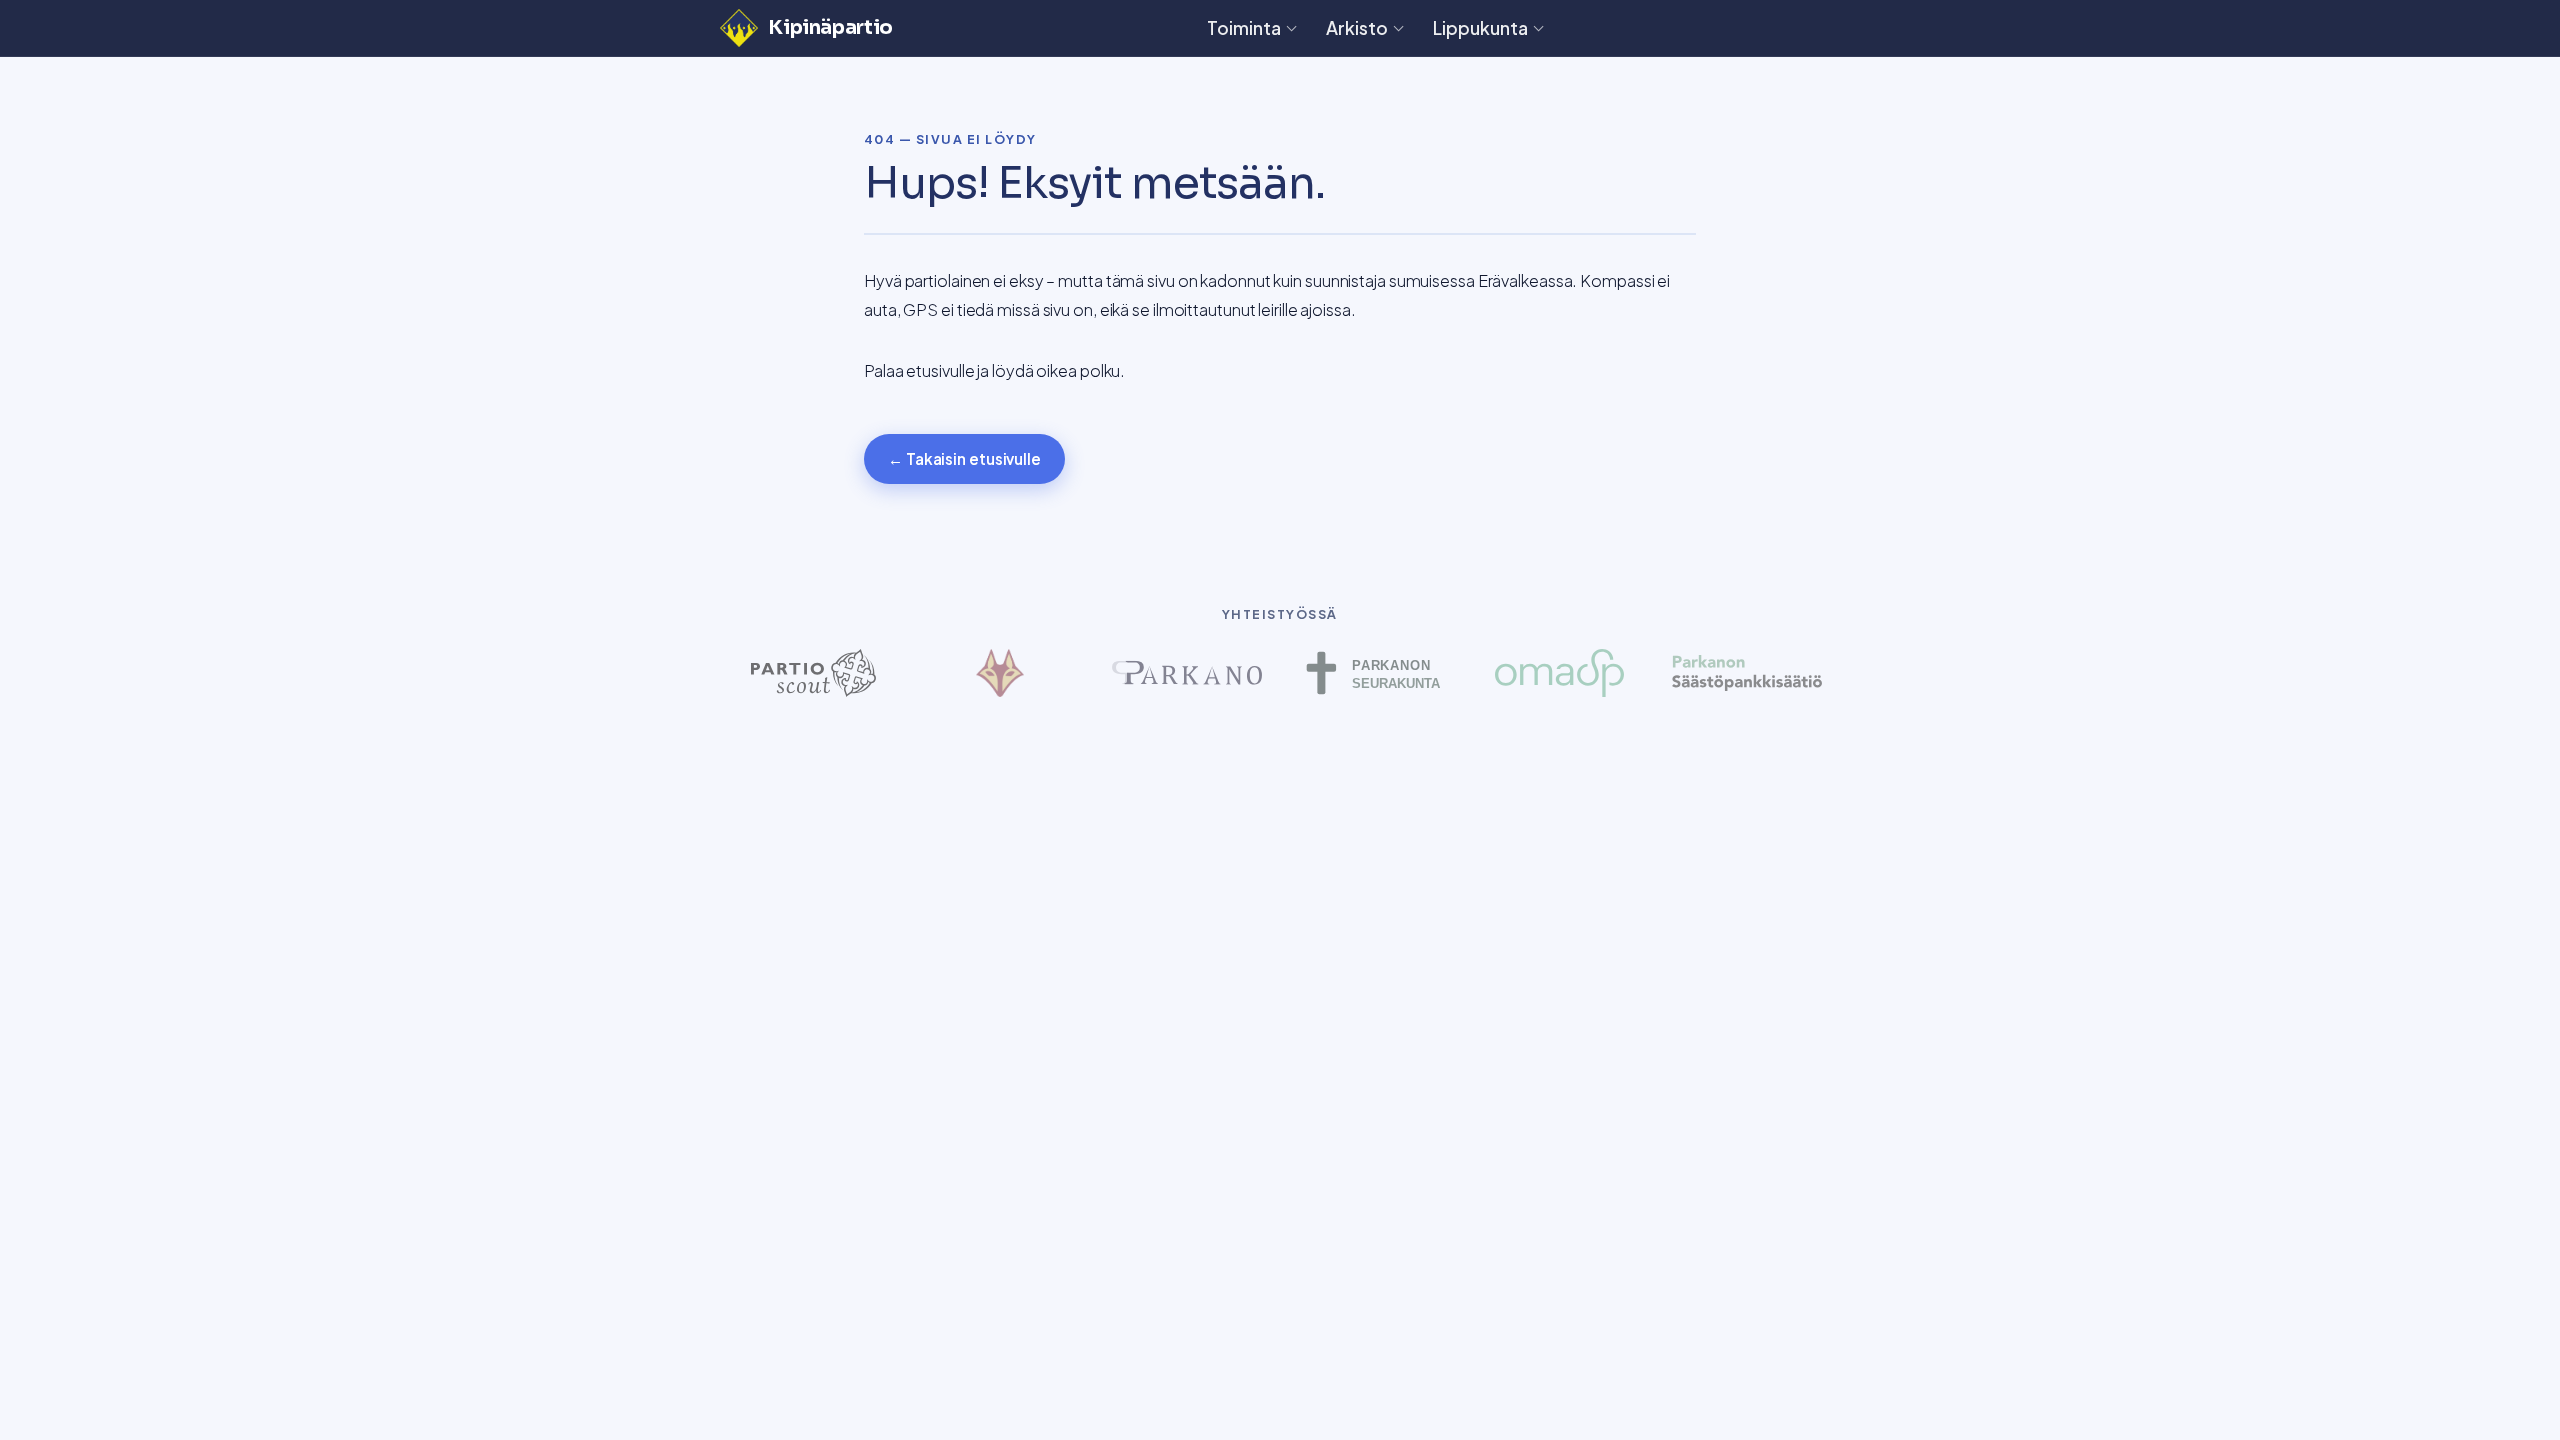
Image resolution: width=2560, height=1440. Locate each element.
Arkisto (1357, 28)
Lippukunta (1480, 28)
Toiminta (1244, 28)
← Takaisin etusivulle (964, 458)
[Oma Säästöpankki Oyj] (1560, 673)
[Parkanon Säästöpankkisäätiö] (1746, 673)
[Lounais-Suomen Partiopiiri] (1000, 673)
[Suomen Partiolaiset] (813, 673)
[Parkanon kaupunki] (1186, 673)
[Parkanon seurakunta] (1373, 673)
